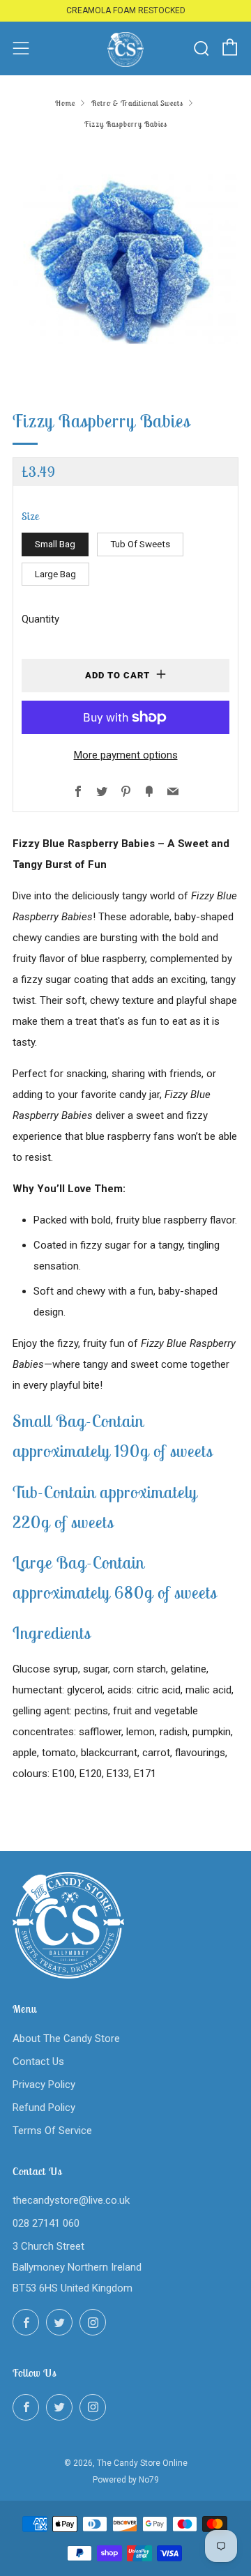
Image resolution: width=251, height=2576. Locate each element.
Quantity (40, 619)
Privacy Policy (44, 2085)
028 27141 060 (46, 2223)
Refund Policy (44, 2108)
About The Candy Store (66, 2038)
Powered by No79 (126, 2480)
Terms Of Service (52, 2131)
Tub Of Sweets (140, 544)
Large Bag (55, 574)
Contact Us (38, 2061)
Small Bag (55, 544)
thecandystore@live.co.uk (71, 2200)
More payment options (126, 755)
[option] (125, 259)
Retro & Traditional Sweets (137, 103)
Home (65, 103)
